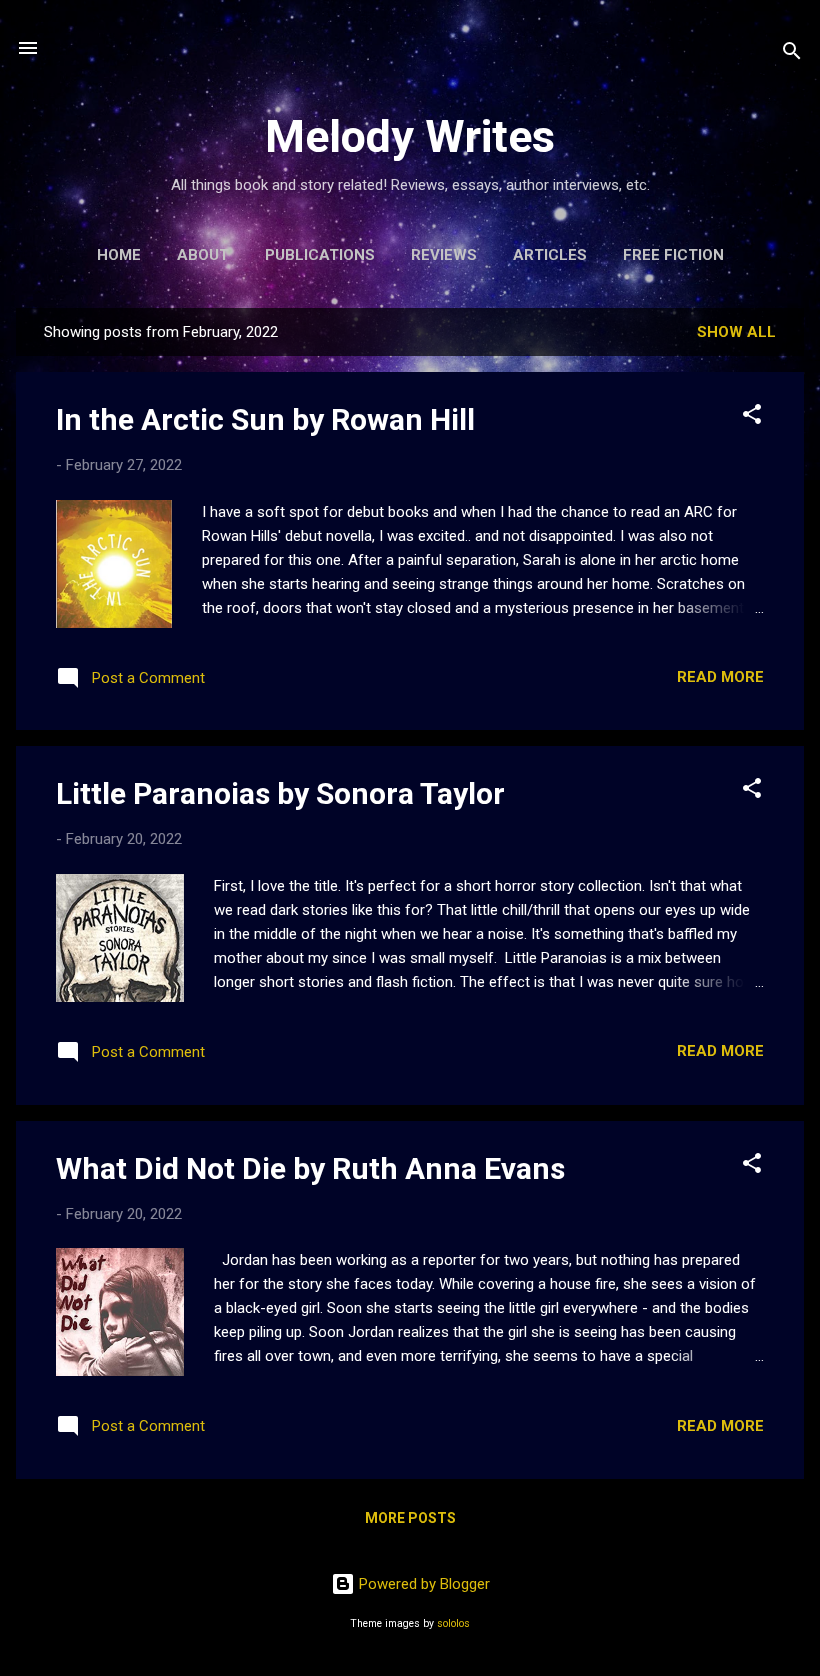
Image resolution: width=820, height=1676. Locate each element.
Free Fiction (673, 255)
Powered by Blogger (422, 1584)
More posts (410, 1518)
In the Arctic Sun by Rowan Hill (265, 419)
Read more (720, 677)
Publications (320, 255)
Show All (736, 332)
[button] (752, 417)
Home (119, 255)
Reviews (444, 255)
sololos (453, 1623)
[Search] (792, 54)
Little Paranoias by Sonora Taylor (280, 793)
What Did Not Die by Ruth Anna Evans (310, 1168)
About (203, 255)
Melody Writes (410, 136)
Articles (550, 255)
